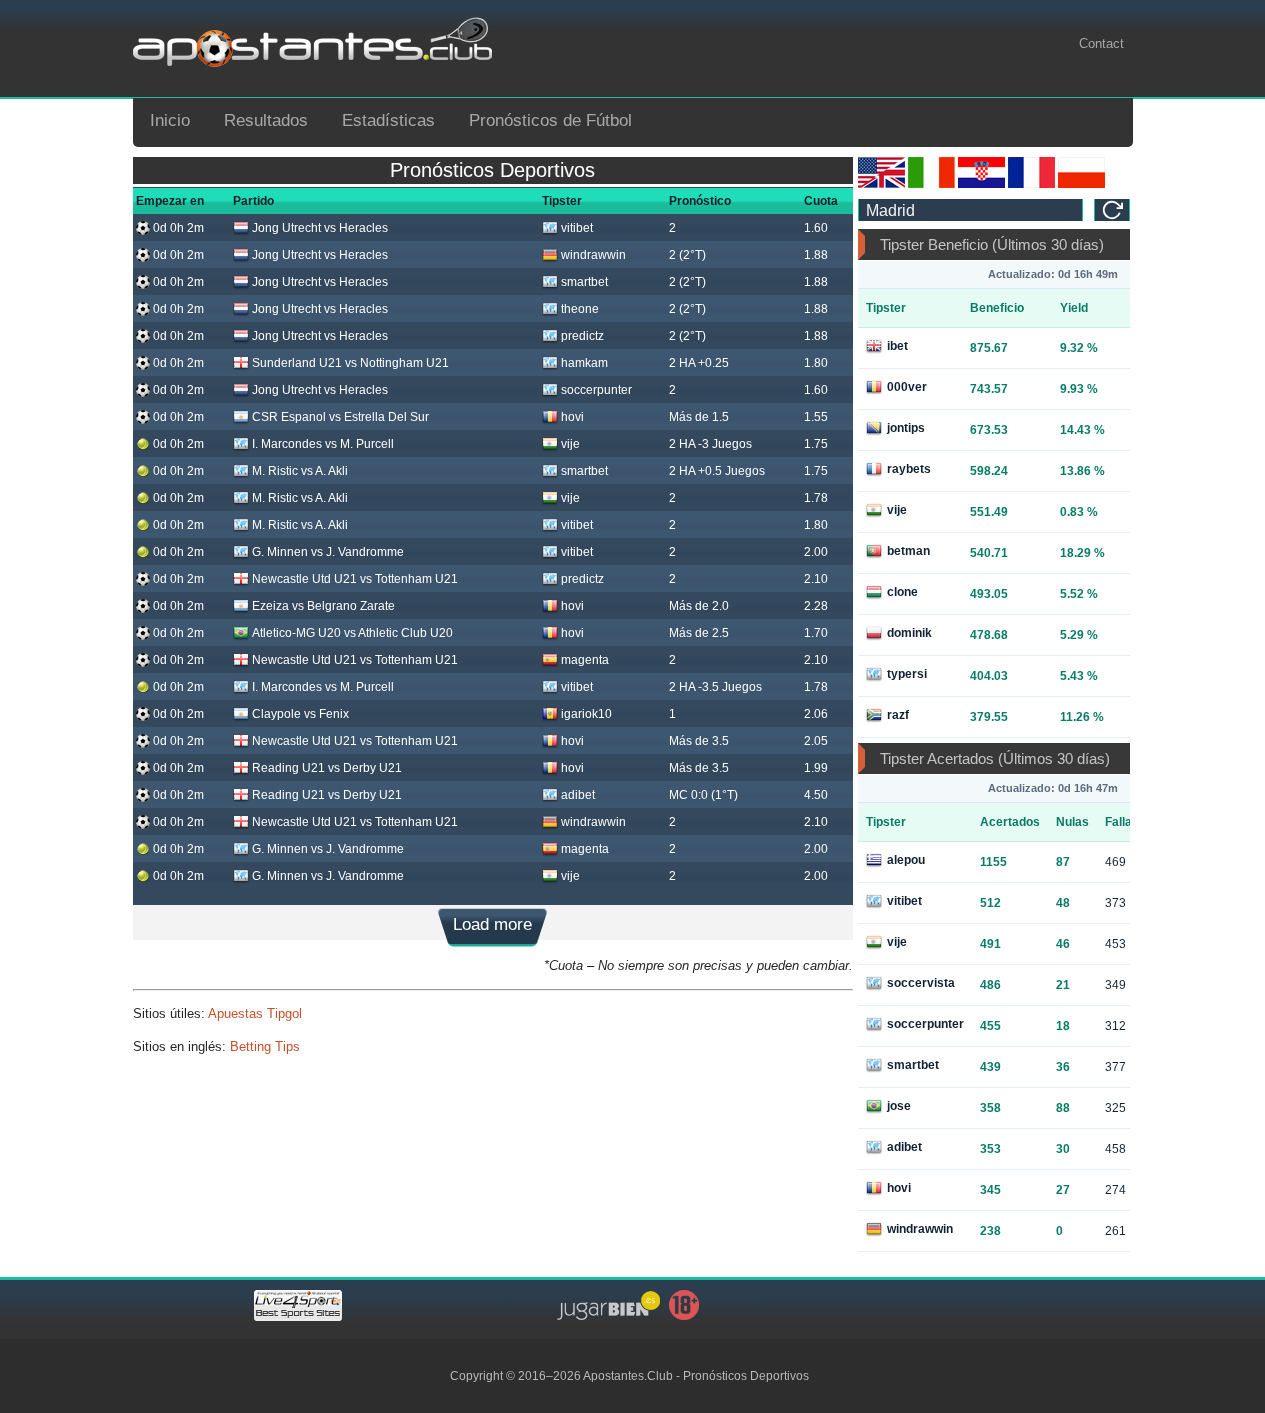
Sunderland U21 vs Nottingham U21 (350, 363)
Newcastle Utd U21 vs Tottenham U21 (355, 579)
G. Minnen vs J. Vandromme (328, 552)
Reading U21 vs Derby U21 (327, 768)
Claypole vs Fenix (300, 714)
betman (908, 551)
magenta (585, 660)
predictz (582, 336)
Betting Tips (265, 1046)
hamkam (584, 363)
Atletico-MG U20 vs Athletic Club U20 (352, 633)
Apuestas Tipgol (255, 1013)
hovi (572, 417)
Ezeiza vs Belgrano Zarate (323, 606)
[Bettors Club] (881, 184)
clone (902, 592)
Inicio (170, 120)
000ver (907, 387)
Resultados (266, 120)
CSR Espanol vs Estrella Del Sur (340, 417)
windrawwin (593, 255)
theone (580, 309)
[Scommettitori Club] (931, 184)
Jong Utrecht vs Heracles (320, 228)
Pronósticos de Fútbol (550, 120)
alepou (906, 860)
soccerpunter (596, 390)
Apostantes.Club (628, 1376)
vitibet (577, 228)
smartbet (584, 282)
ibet (897, 346)
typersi (907, 674)
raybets (909, 469)
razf (898, 715)
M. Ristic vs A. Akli (300, 471)
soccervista (921, 983)
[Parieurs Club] (1031, 184)
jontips (906, 428)
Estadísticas (388, 120)
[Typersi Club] (1081, 184)
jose (899, 1106)
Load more (492, 924)
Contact (1101, 43)
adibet (578, 795)
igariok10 (586, 714)
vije (570, 444)
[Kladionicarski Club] (981, 184)
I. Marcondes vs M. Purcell (323, 444)
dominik (909, 633)
